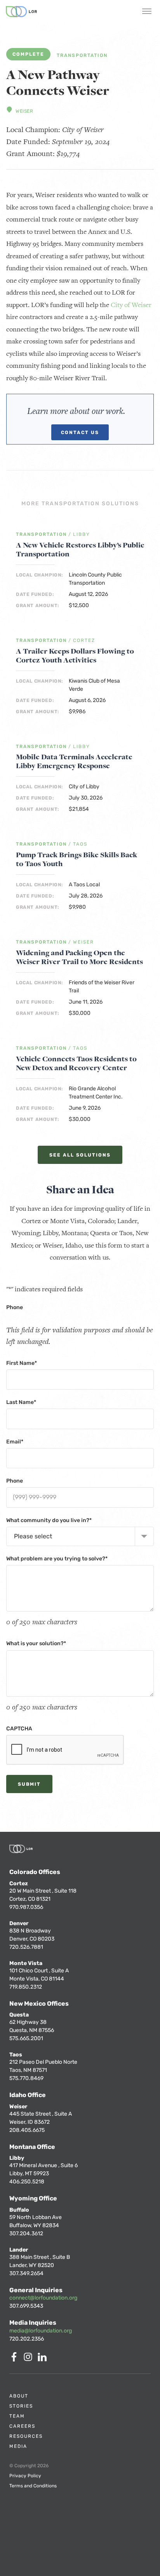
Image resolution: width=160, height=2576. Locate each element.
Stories (21, 2406)
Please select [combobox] (33, 1536)
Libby (82, 535)
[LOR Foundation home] (21, 12)
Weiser (24, 111)
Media (18, 2446)
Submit (29, 1784)
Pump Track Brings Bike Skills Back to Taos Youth (77, 859)
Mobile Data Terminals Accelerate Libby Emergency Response (74, 761)
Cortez (84, 641)
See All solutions (80, 1155)
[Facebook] (16, 2359)
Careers (22, 2426)
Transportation (82, 56)
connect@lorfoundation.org (43, 2298)
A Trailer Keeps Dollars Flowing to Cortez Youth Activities (75, 656)
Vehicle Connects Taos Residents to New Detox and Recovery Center (76, 1063)
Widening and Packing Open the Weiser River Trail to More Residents (79, 957)
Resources (26, 2436)
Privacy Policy (25, 2476)
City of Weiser (131, 305)
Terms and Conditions (33, 2486)
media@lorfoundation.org (41, 2331)
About (19, 2396)
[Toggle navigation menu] (147, 12)
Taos (80, 844)
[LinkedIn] (43, 2359)
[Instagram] (30, 2359)
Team (17, 2416)
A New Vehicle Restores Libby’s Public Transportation (80, 549)
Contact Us (80, 432)
